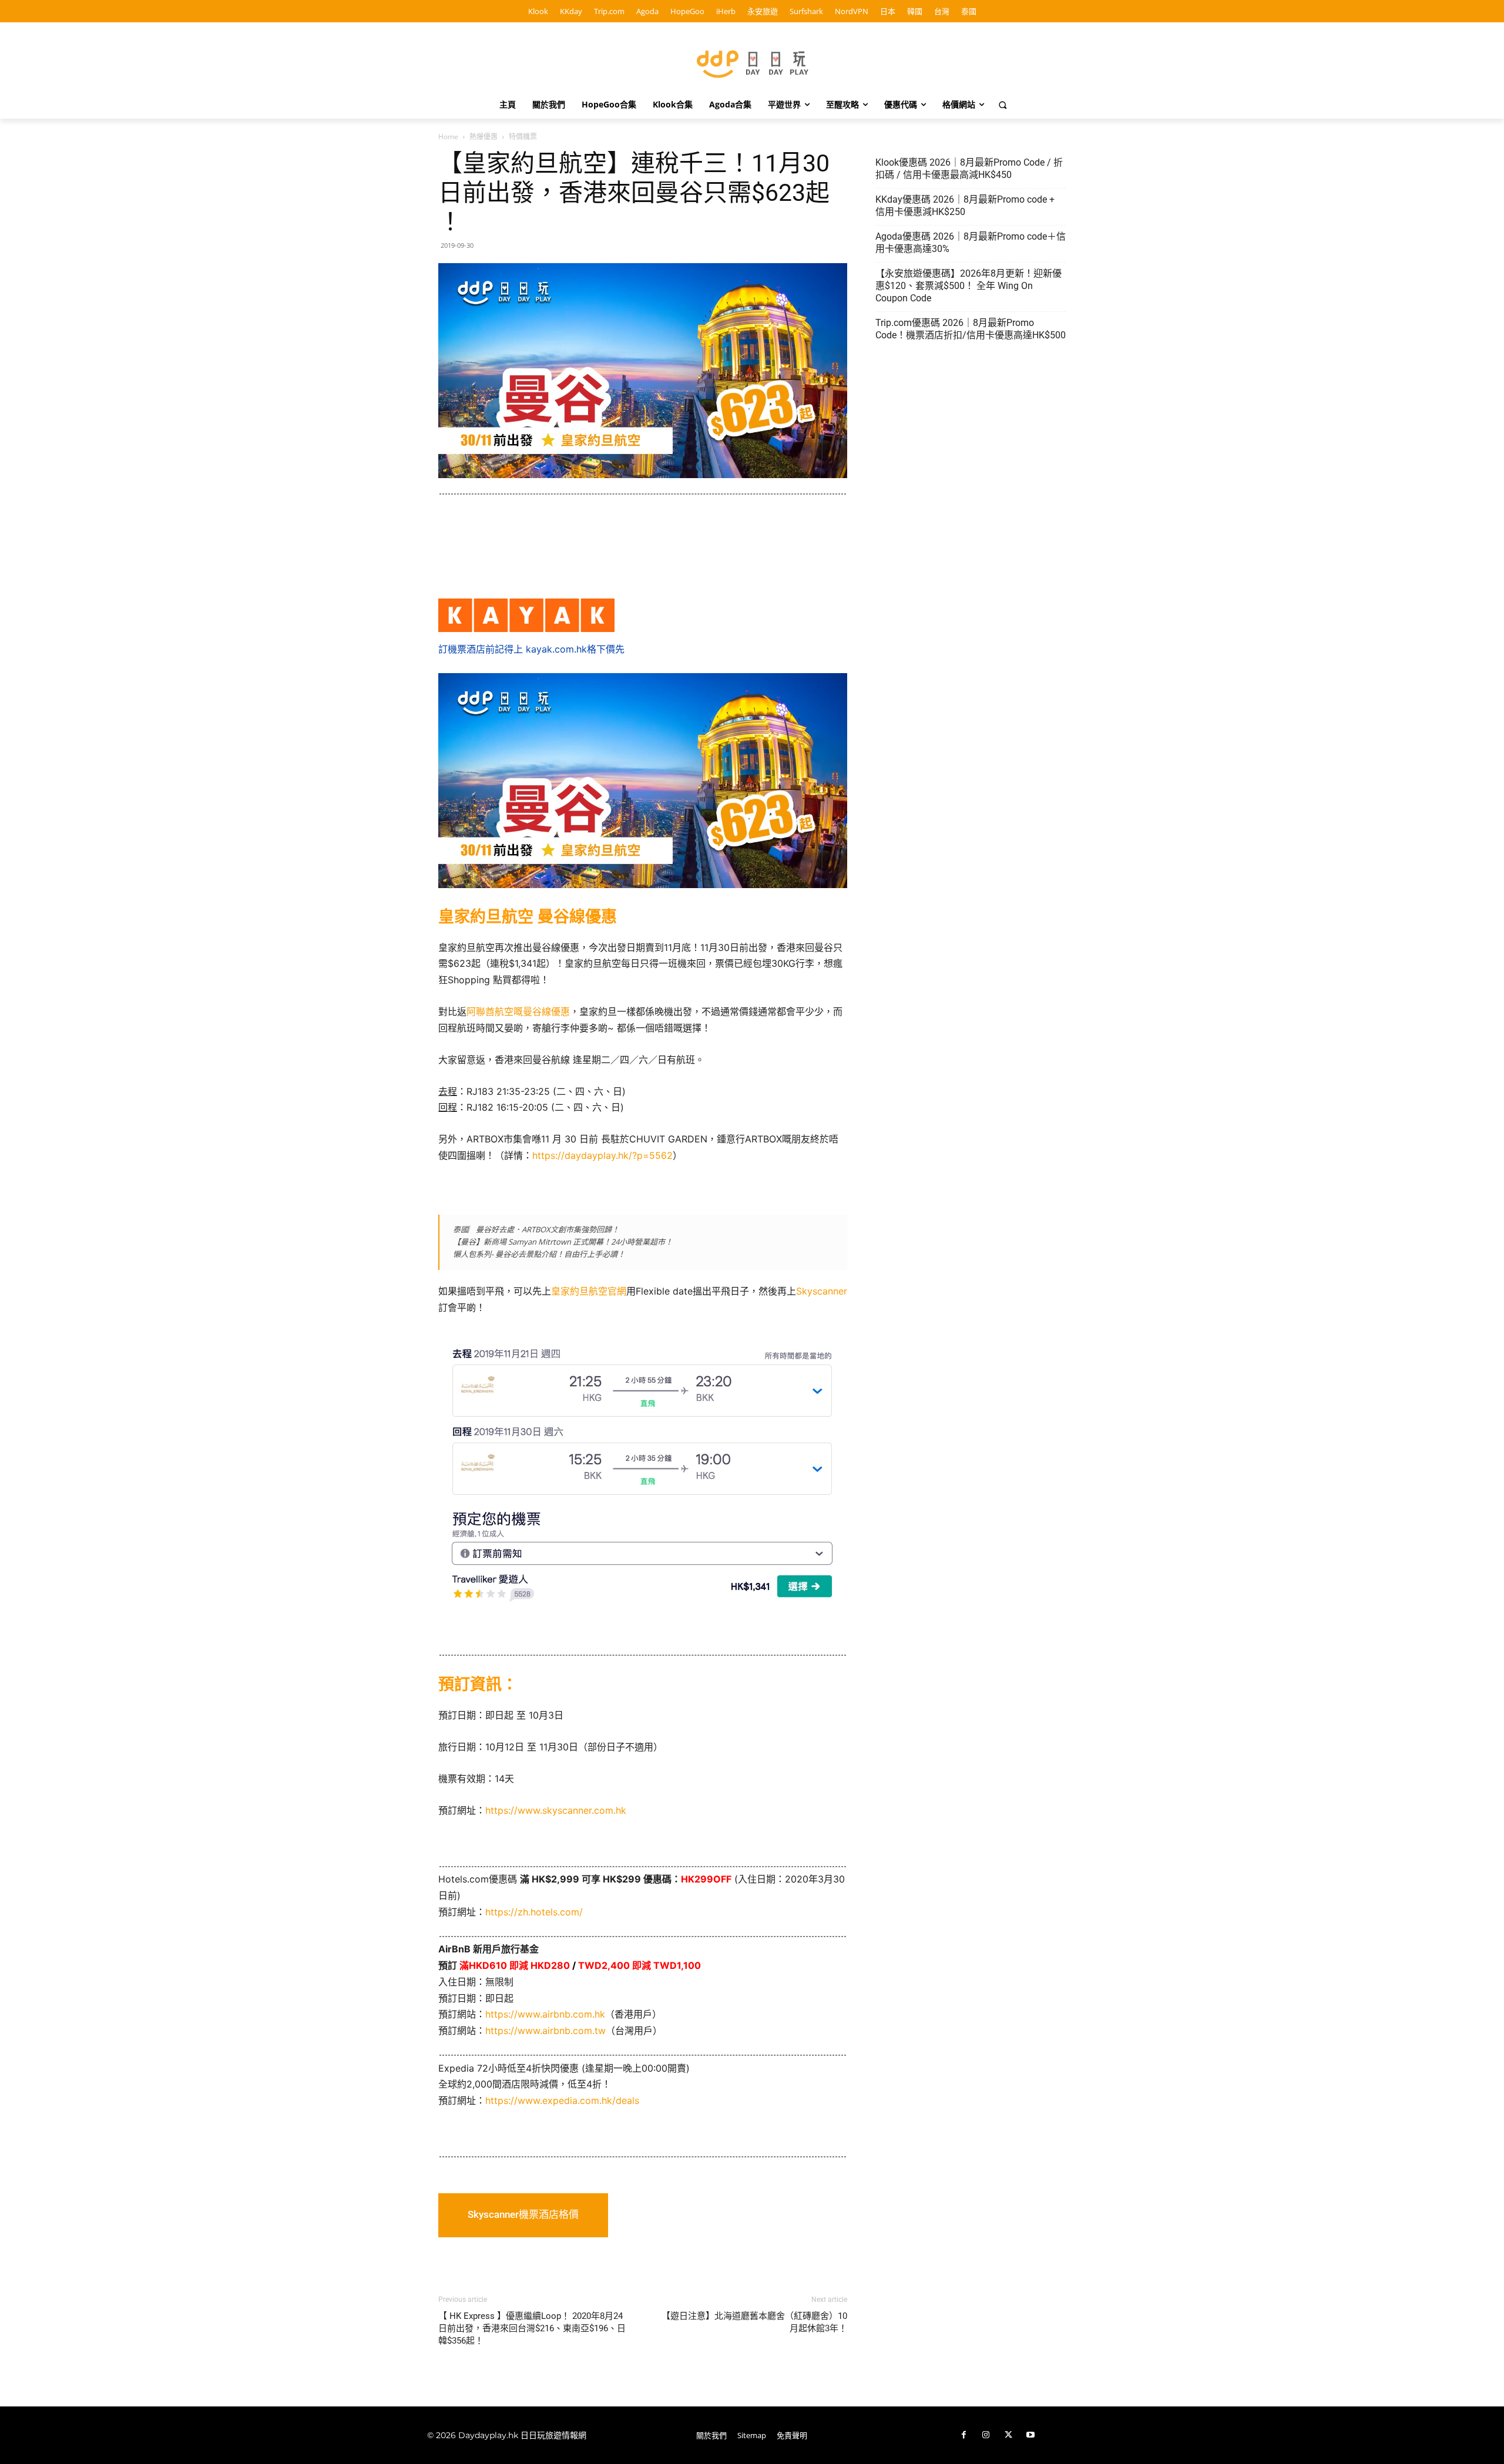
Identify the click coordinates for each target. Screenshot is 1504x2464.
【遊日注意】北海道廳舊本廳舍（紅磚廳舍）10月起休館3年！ (754, 2322)
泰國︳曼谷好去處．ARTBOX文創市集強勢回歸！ (536, 1229)
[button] (1003, 105)
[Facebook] (963, 2435)
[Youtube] (1030, 2435)
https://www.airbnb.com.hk (545, 2014)
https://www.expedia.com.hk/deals (562, 2100)
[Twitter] (1008, 2435)
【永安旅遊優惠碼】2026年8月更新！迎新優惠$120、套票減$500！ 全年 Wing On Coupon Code (968, 286)
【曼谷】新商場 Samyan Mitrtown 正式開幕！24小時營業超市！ (563, 1242)
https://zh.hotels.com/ (534, 1912)
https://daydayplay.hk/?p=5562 (602, 1155)
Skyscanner (822, 1291)
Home (448, 137)
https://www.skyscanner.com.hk (556, 1810)
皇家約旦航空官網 (589, 1291)
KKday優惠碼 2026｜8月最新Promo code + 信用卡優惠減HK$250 (965, 206)
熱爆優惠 (484, 137)
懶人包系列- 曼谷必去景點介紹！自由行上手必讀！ (539, 1254)
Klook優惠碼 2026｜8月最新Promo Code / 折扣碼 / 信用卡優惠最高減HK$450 (969, 169)
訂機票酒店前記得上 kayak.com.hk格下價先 (531, 649)
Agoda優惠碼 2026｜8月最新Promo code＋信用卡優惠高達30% (971, 243)
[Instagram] (986, 2435)
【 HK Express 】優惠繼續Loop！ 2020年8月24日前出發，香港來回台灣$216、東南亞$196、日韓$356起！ (532, 2328)
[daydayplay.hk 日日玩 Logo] (752, 62)
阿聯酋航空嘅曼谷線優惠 (518, 1011)
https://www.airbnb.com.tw (545, 2031)
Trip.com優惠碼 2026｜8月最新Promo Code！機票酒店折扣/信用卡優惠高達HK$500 (971, 329)
